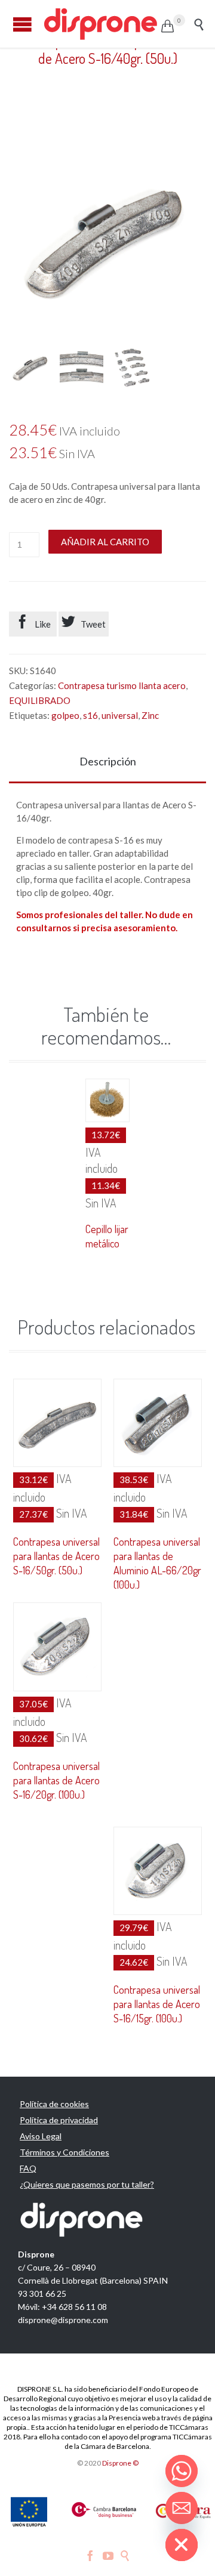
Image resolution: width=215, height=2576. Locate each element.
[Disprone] (102, 24)
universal (120, 715)
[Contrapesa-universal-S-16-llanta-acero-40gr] (31, 368)
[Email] (182, 2508)
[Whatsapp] (182, 2471)
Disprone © (120, 2463)
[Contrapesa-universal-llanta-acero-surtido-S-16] (133, 368)
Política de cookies (54, 2104)
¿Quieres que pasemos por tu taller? (87, 2184)
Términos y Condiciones (64, 2152)
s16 (90, 715)
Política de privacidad (59, 2120)
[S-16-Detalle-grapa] (82, 368)
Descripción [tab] (108, 761)
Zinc (150, 715)
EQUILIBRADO (40, 700)
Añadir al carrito (105, 542)
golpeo (65, 715)
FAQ (28, 2168)
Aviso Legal (41, 2136)
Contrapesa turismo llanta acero (122, 685)
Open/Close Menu (22, 24)
